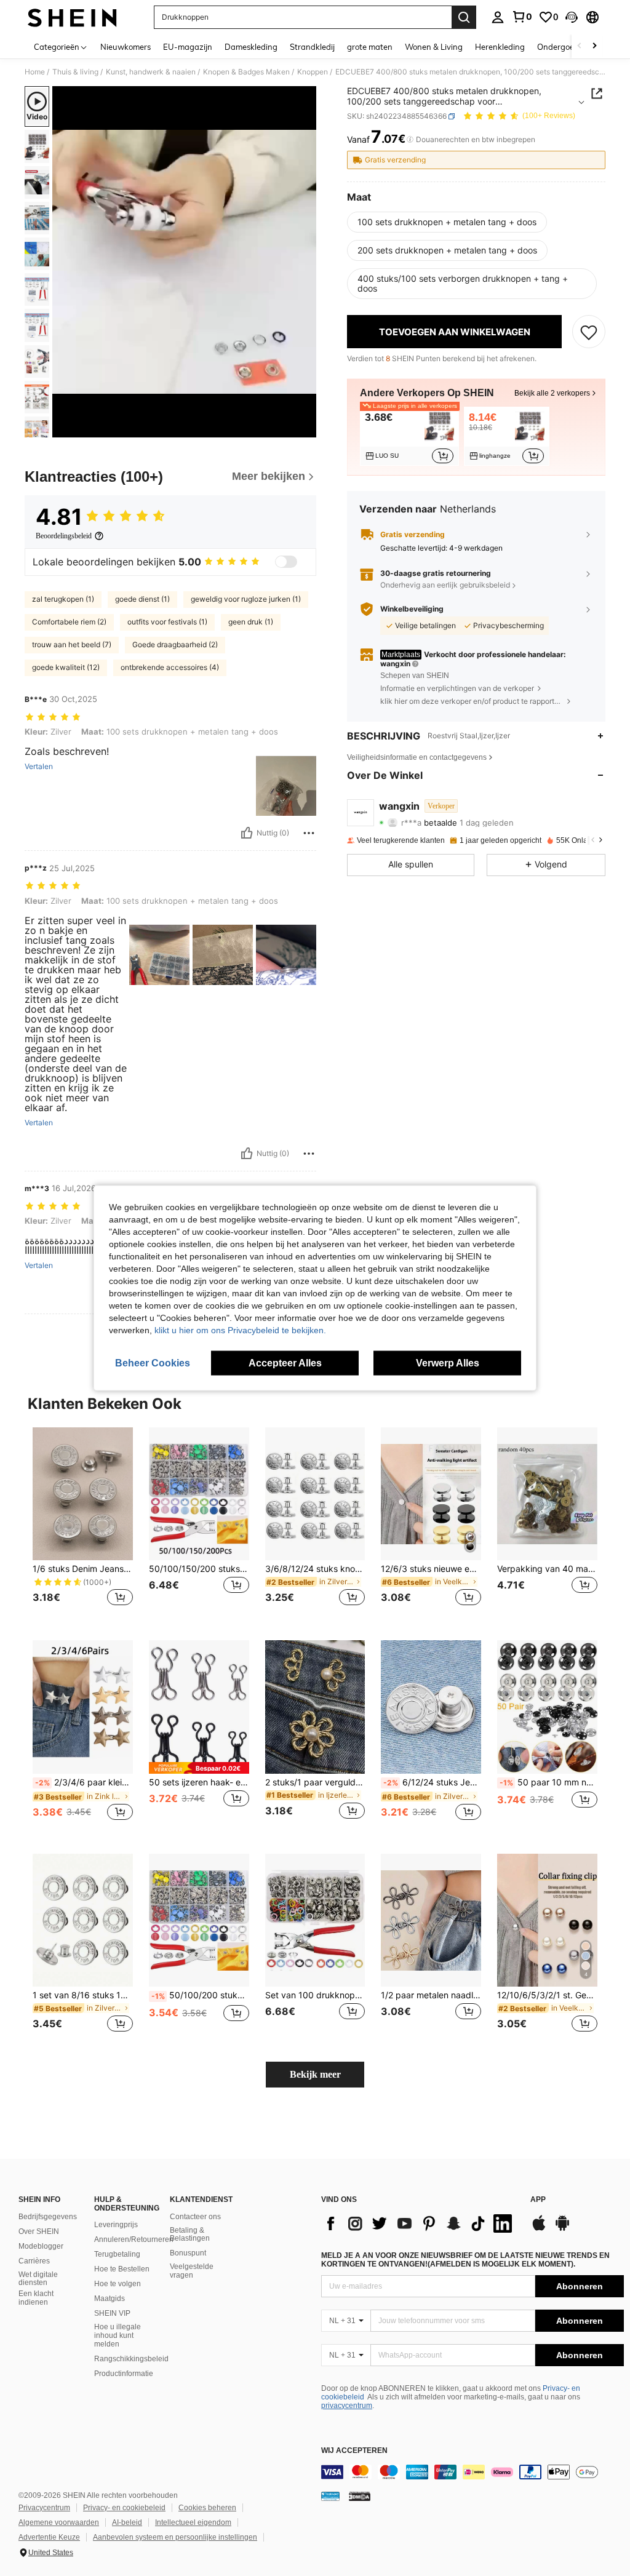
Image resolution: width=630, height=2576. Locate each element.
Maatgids (110, 2299)
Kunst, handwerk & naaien (151, 72)
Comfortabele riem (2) (69, 622)
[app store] (539, 2229)
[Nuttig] (247, 833)
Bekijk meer (315, 2074)
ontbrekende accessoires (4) (170, 667)
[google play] (562, 2229)
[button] (572, 17)
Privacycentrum (44, 2508)
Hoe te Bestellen (122, 2269)
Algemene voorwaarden (59, 2522)
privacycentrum (347, 2406)
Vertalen (39, 767)
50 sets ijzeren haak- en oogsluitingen (199, 1782)
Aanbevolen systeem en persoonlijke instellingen (175, 2537)
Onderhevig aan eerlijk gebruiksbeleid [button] (445, 585)
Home (35, 72)
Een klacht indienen (36, 2298)
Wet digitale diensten (38, 2279)
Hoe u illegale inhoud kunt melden (118, 2335)
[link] (522, 17)
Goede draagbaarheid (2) (175, 644)
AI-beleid (127, 2522)
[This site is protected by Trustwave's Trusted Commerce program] (330, 2496)
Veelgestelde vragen (192, 2271)
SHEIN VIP (112, 2313)
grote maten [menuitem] (370, 47)
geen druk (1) (251, 622)
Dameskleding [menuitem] (251, 47)
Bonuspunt (188, 2253)
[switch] (286, 562)
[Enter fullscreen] (306, 428)
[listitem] (409, 436)
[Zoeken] (464, 17)
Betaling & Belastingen (190, 2235)
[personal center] (498, 17)
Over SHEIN (39, 2231)
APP (538, 2200)
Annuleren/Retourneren (134, 2239)
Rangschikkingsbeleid (131, 2359)
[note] (199, 1768)
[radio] (447, 222)
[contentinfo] (472, 2472)
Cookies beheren (207, 2508)
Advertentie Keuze (49, 2537)
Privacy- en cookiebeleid (124, 2508)
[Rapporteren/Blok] (309, 833)
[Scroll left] (580, 46)
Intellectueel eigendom (193, 2522)
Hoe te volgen (118, 2284)
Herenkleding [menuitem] (500, 47)
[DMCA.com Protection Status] (360, 2496)
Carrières (34, 2261)
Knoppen (313, 72)
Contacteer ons (195, 2217)
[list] (420, 2223)
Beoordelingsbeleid (64, 536)
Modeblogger (41, 2246)
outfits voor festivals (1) (167, 622)
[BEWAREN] (589, 332)
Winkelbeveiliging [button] (412, 609)
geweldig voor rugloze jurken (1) (246, 599)
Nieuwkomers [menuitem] (126, 47)
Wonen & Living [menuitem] (434, 47)
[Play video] (185, 262)
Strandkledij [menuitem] (312, 47)
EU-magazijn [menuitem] (188, 47)
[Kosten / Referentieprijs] (410, 140)
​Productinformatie (124, 2374)
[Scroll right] (594, 46)
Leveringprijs (116, 2225)
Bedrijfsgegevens (48, 2217)
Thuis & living (75, 72)
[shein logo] (72, 17)
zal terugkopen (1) (63, 599)
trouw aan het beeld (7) (72, 644)
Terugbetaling (117, 2254)
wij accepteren (354, 2451)
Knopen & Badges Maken (246, 72)
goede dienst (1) (142, 599)
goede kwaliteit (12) (66, 667)
